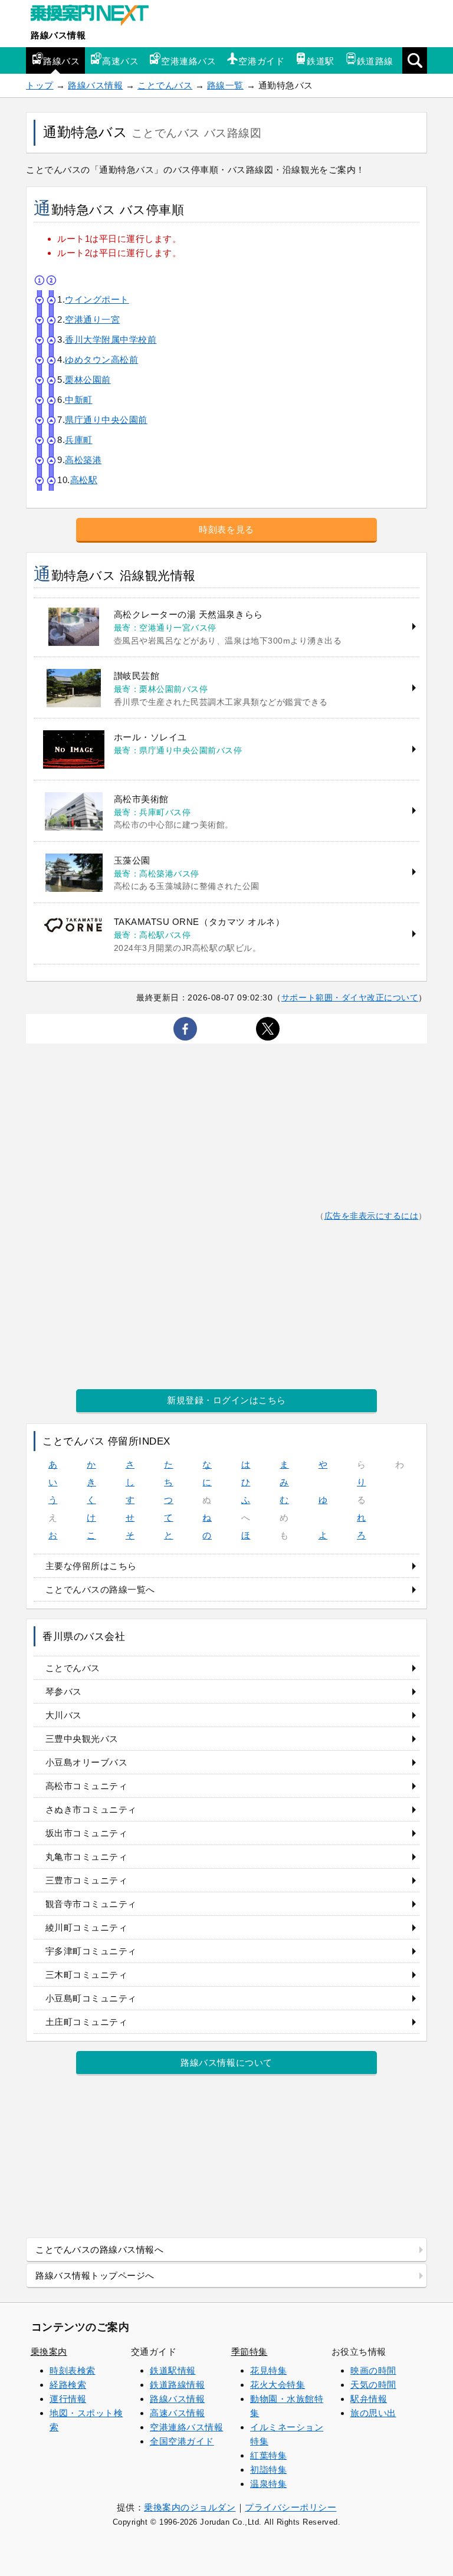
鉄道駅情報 (173, 2370)
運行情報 (68, 2399)
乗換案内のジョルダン (190, 2507)
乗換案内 (49, 2352)
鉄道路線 (375, 61)
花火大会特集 (278, 2385)
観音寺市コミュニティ (91, 1904)
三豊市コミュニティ (87, 1880)
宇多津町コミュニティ (91, 1951)
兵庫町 (79, 440)
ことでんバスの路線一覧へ (100, 1589)
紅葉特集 (268, 2455)
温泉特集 (268, 2484)
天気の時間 (373, 2385)
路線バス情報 (58, 35)
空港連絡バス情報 (186, 2427)
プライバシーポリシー (290, 2507)
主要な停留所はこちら (91, 1566)
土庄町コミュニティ (87, 2022)
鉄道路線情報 (177, 2385)
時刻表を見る (226, 529)
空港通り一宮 (92, 319)
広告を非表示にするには (372, 1216)
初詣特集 (268, 2470)
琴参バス (64, 1691)
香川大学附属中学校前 (111, 339)
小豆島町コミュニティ (91, 1998)
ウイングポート (97, 299)
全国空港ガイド (182, 2441)
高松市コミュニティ (87, 1786)
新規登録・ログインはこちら (226, 1400)
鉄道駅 (321, 61)
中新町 (79, 400)
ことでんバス (165, 85)
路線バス (61, 61)
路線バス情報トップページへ (95, 2275)
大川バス (64, 1715)
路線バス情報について (226, 2063)
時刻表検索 (73, 2370)
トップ (40, 85)
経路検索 (68, 2385)
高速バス (120, 61)
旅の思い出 (373, 2413)
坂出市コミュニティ (87, 1833)
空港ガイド (261, 61)
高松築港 (83, 460)
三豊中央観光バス (82, 1739)
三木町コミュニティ (87, 1975)
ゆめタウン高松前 (101, 360)
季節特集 (250, 2352)
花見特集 (268, 2370)
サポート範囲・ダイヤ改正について (350, 997)
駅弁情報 (369, 2399)
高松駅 (84, 480)
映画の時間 (373, 2370)
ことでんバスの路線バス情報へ (99, 2250)
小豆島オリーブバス (87, 1762)
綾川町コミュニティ (87, 1927)
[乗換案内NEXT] (96, 17)
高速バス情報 (177, 2413)
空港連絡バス (188, 61)
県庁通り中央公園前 (106, 420)
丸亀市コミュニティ (87, 1857)
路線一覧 (225, 85)
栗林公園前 (88, 380)
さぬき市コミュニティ (91, 1809)
